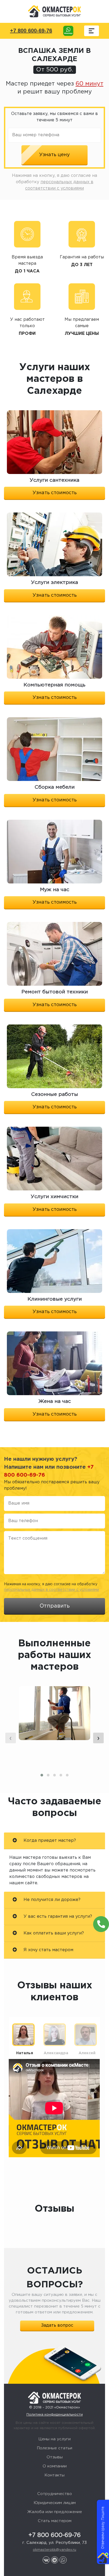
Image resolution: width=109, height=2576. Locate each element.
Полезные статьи (54, 2448)
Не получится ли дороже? (51, 1900)
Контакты (54, 2475)
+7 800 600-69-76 (31, 31)
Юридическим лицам (55, 2503)
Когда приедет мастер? (49, 1841)
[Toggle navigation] (92, 31)
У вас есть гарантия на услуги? (57, 1917)
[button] (42, 1775)
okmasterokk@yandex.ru (54, 2550)
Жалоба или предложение (55, 2512)
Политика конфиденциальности (55, 2415)
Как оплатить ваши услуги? (53, 1933)
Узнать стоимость (55, 493)
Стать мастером (55, 2521)
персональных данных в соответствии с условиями (51, 1590)
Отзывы (55, 2457)
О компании (55, 2466)
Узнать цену (54, 155)
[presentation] (11, 1738)
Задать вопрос (57, 2325)
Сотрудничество (55, 2494)
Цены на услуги (54, 2439)
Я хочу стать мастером (48, 1950)
